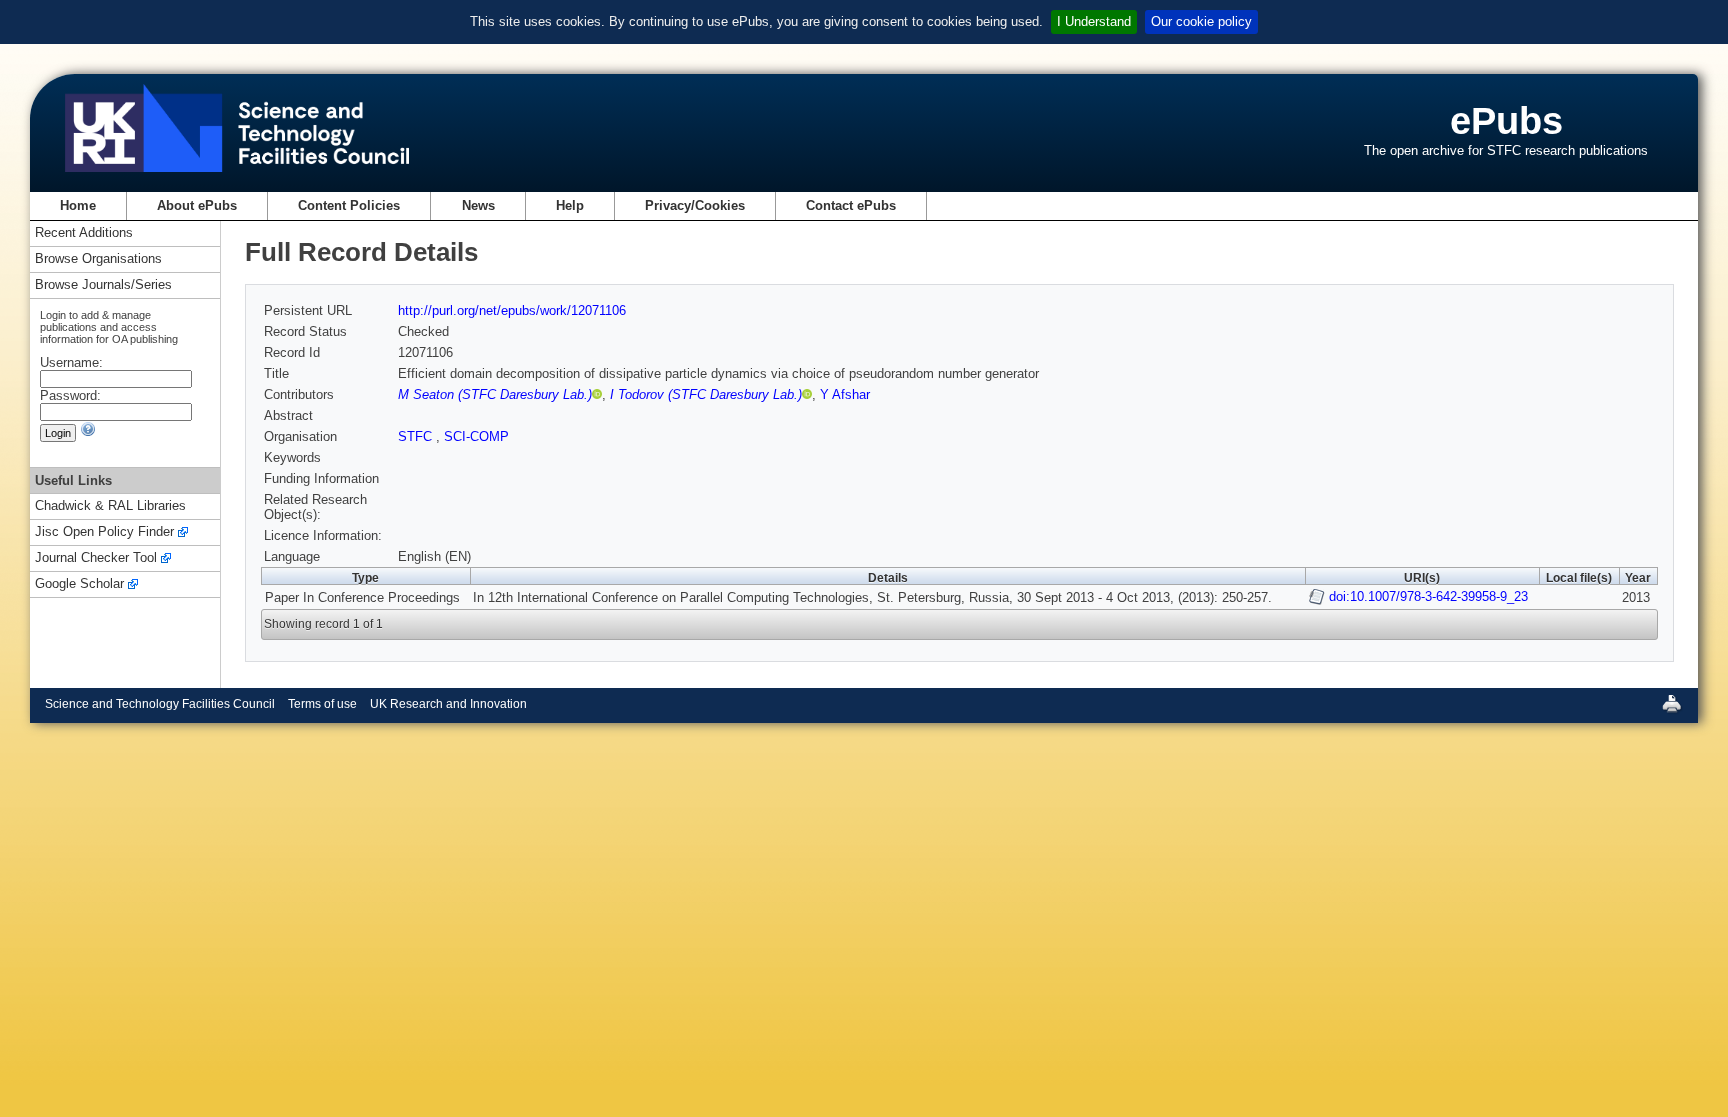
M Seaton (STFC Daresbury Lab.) (495, 394)
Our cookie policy (1201, 21)
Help (570, 205)
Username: (71, 362)
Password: (70, 395)
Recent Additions (84, 233)
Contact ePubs (851, 205)
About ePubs (197, 205)
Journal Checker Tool (96, 558)
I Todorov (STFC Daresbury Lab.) (706, 394)
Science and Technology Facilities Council (160, 704)
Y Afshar (845, 394)
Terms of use (322, 704)
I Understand (1094, 21)
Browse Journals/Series (103, 285)
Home (78, 205)
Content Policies (349, 205)
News (478, 205)
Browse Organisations (98, 259)
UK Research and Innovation (448, 704)
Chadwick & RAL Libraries (110, 506)
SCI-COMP (476, 436)
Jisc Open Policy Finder (104, 532)
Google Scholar (79, 584)
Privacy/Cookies (695, 205)
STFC (417, 436)
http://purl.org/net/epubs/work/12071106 (512, 310)
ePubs (1506, 120)
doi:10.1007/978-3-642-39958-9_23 (1428, 596)
